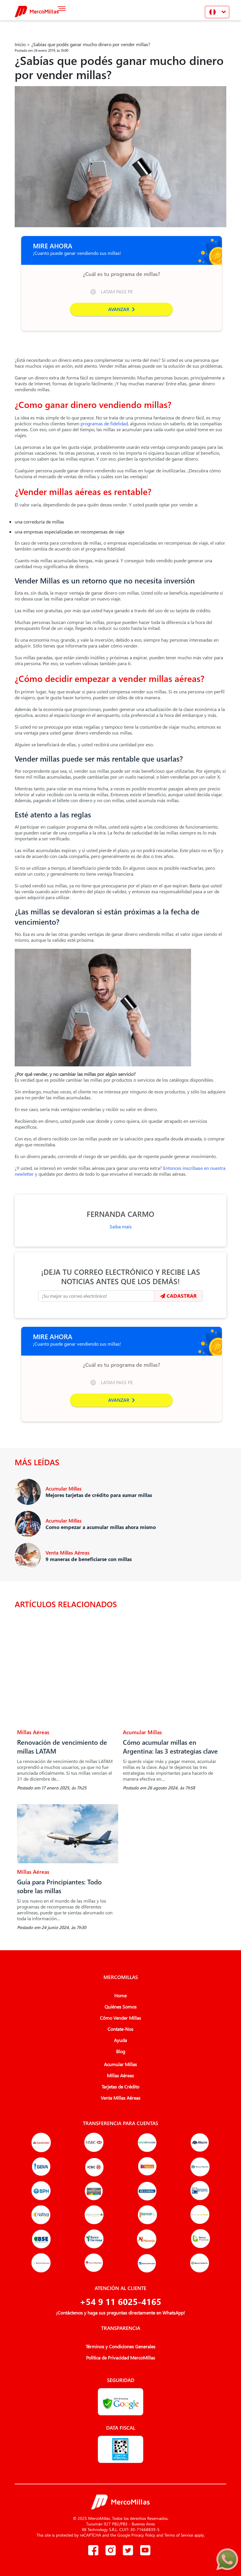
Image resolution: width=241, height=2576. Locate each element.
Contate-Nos (120, 2029)
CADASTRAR (181, 1296)
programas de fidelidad (104, 423)
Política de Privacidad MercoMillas (121, 2358)
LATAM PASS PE (117, 291)
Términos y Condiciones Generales (121, 2346)
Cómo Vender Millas (120, 2018)
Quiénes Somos (121, 2007)
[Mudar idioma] (217, 12)
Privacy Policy (143, 2535)
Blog (121, 2051)
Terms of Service (179, 2535)
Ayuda (120, 2040)
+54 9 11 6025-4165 (120, 2301)
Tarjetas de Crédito (120, 2087)
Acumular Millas (120, 2064)
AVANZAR (119, 309)
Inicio (20, 44)
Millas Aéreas (120, 2075)
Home (120, 1995)
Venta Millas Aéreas (121, 2098)
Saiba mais (121, 1226)
